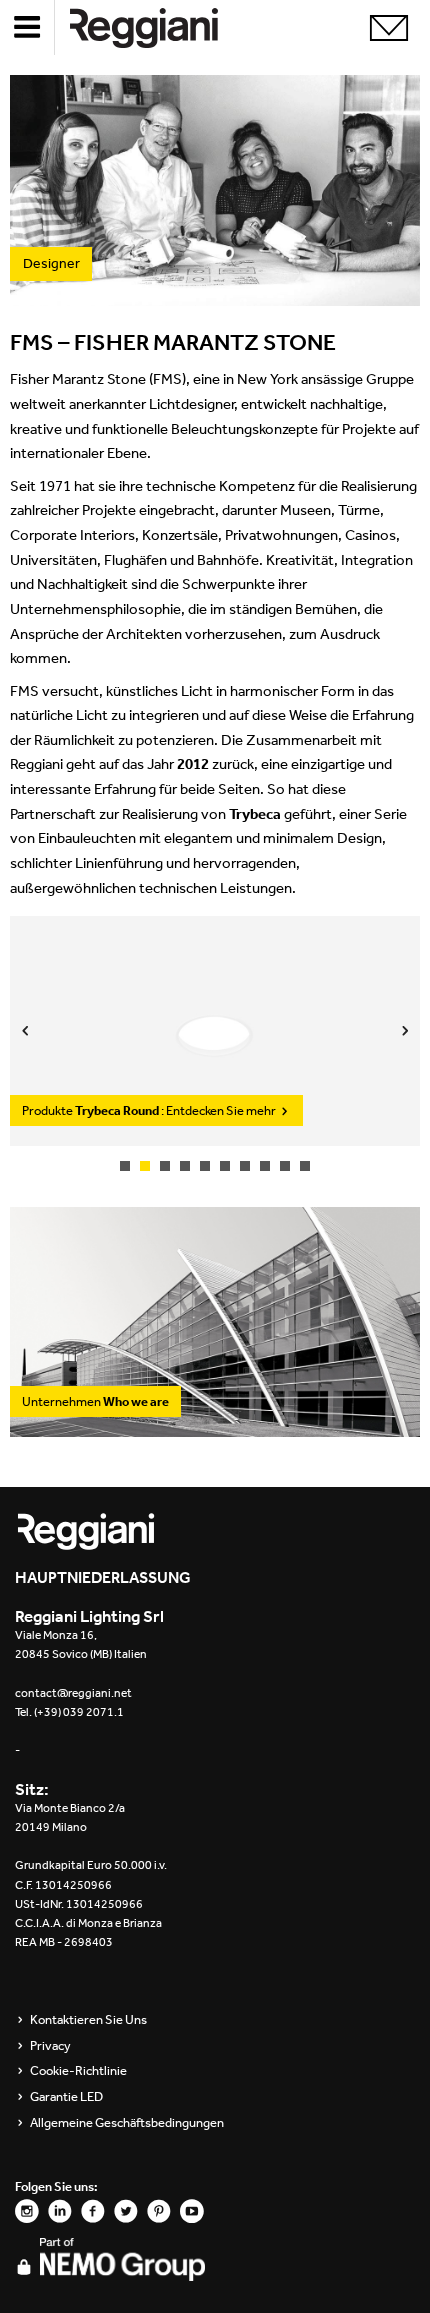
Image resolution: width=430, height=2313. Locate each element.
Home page (160, 27)
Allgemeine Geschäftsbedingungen (127, 2123)
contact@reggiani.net (73, 1693)
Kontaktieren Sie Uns (88, 2020)
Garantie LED (66, 2097)
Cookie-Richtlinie (78, 2071)
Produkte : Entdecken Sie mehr (150, 1110)
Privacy (50, 2046)
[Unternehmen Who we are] (215, 1426)
